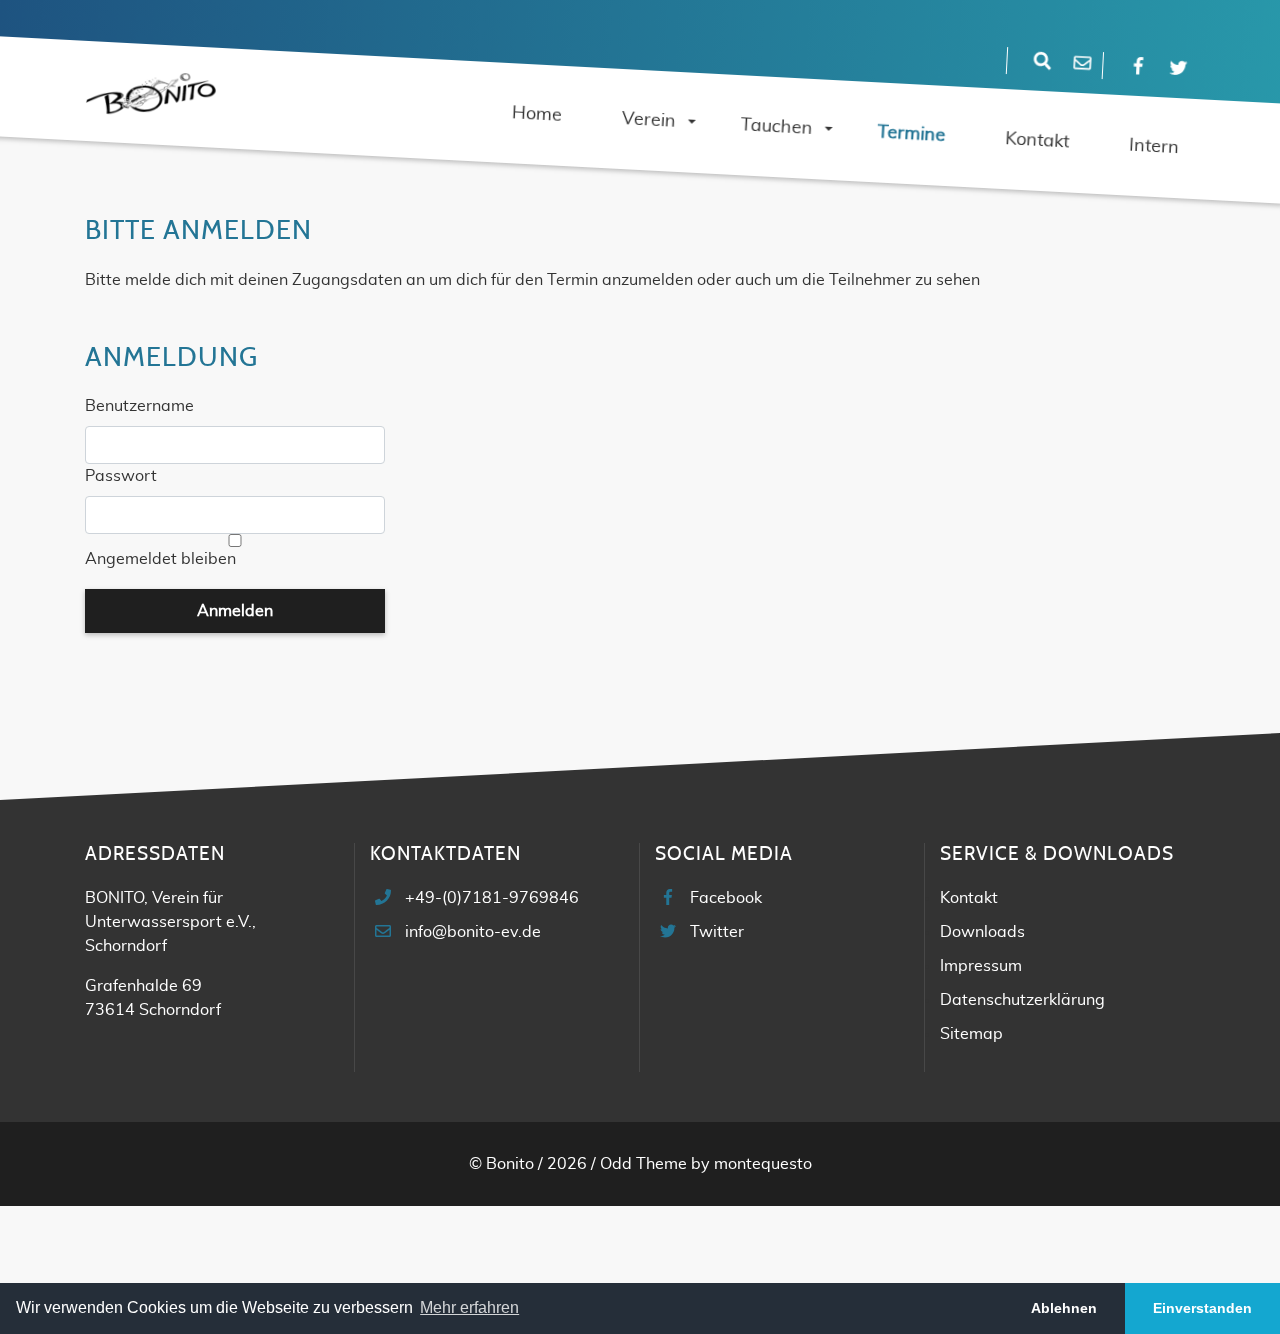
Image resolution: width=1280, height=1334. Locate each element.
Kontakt (969, 898)
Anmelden (235, 611)
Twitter (717, 932)
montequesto (763, 1164)
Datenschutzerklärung (1022, 1000)
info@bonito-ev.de (473, 932)
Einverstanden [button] (1202, 1308)
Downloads (982, 932)
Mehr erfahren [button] (469, 1307)
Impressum (981, 966)
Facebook (726, 898)
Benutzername (139, 406)
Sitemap (971, 1034)
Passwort (121, 476)
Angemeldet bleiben (160, 559)
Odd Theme (643, 1164)
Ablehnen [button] (1064, 1308)
